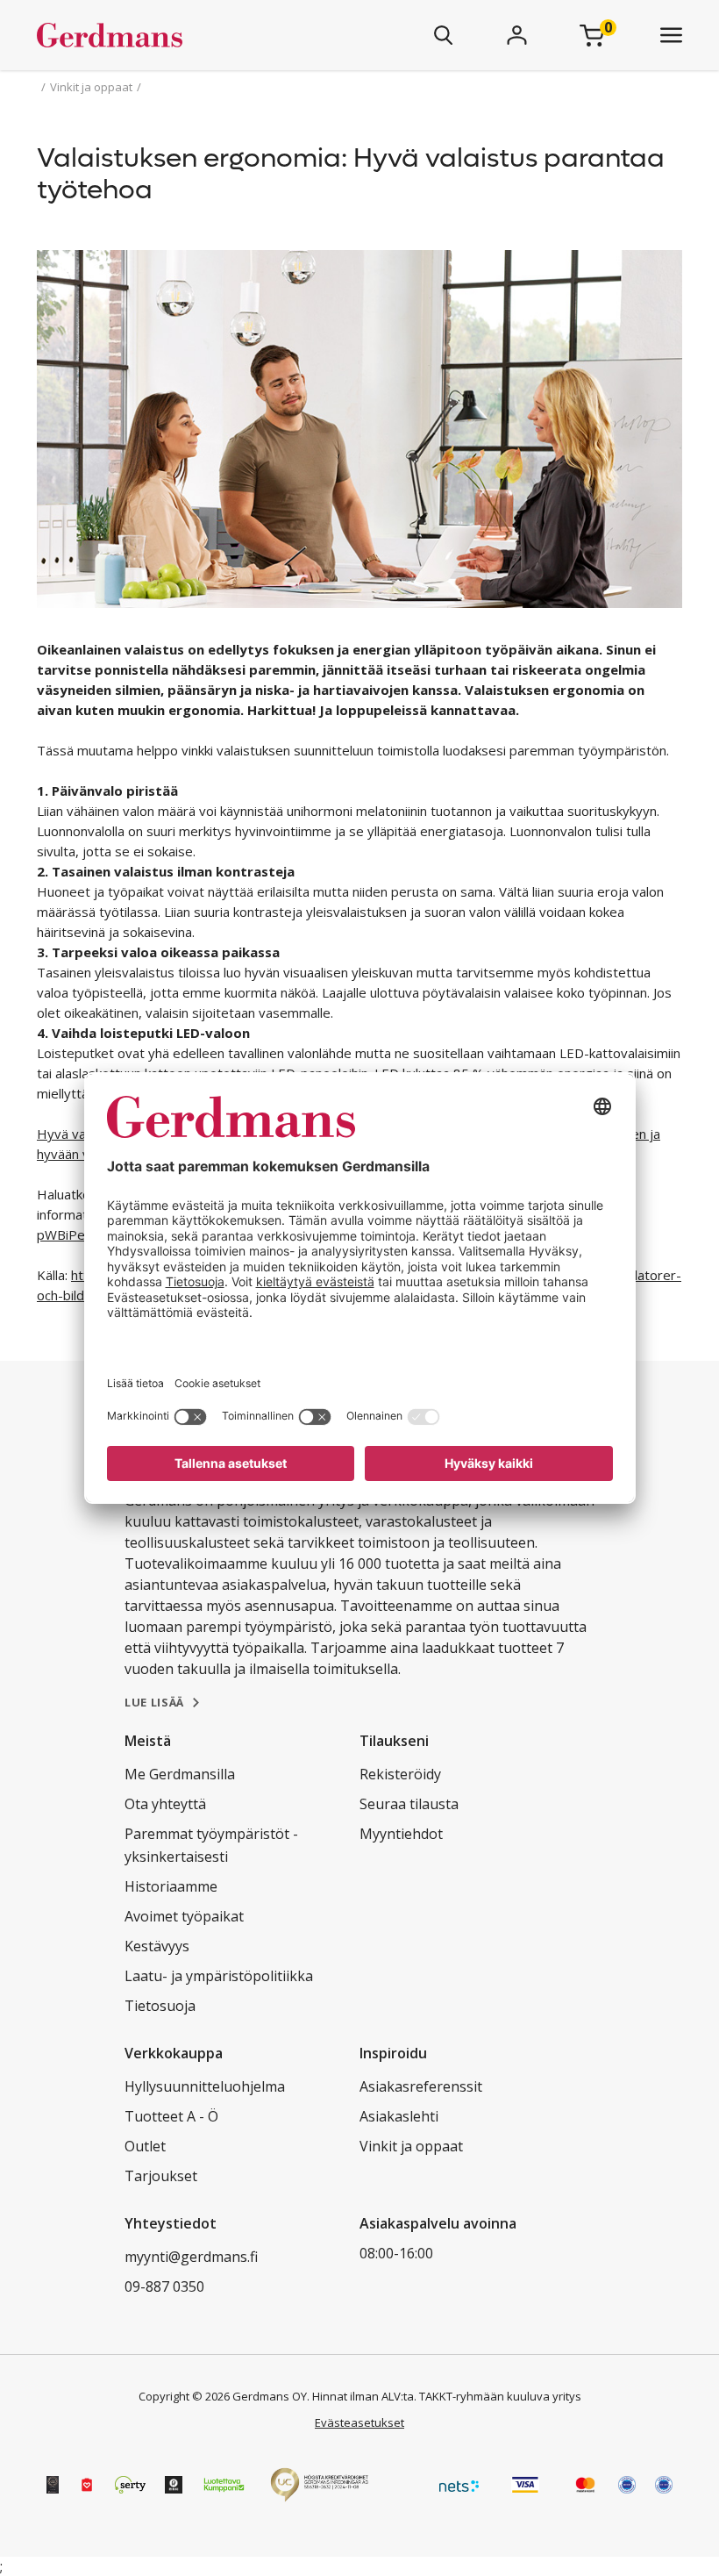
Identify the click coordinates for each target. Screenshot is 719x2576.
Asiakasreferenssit (421, 2086)
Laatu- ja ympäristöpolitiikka (219, 1976)
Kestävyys (157, 1946)
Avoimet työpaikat (184, 1916)
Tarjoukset (161, 2176)
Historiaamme (171, 1886)
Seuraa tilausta (409, 1804)
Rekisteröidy (400, 1774)
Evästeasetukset (359, 2422)
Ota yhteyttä (165, 1804)
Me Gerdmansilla (180, 1774)
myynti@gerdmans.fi (191, 2257)
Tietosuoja (160, 2006)
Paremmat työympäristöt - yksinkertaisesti (211, 1845)
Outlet (145, 2146)
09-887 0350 (164, 2286)
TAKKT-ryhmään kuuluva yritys (500, 2396)
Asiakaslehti (399, 2116)
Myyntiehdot (401, 1834)
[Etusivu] (161, 35)
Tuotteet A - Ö (171, 2116)
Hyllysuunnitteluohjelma (205, 2086)
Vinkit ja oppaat (411, 2146)
